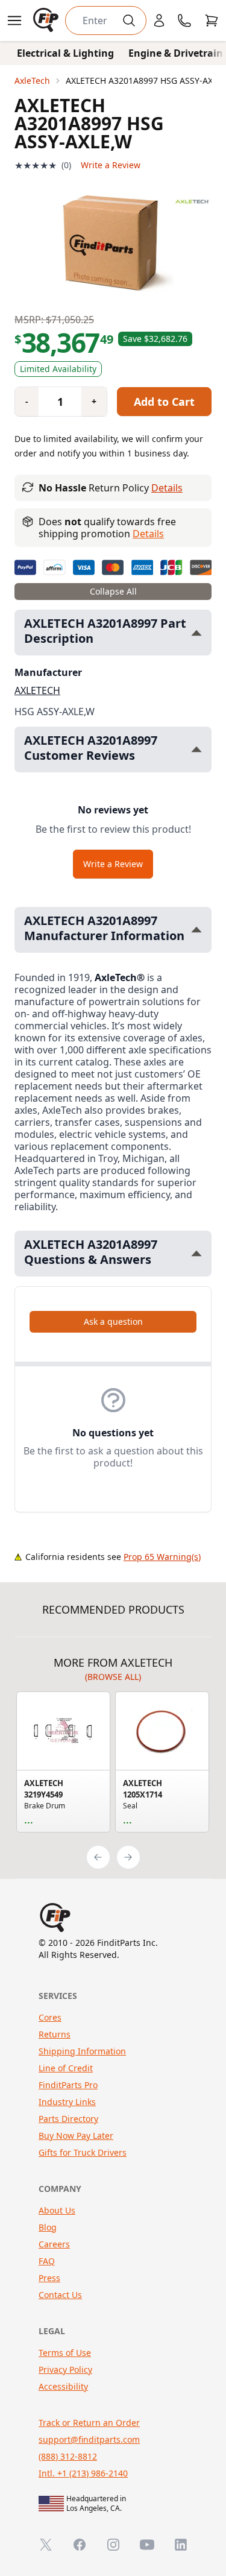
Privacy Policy (65, 2369)
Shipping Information (82, 2051)
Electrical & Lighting (65, 53)
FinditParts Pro (68, 2085)
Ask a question (113, 1321)
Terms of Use (65, 2353)
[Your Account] (159, 21)
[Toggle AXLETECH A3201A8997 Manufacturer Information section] (196, 930)
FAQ (47, 2261)
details (148, 534)
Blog (48, 2227)
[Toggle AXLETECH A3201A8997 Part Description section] (196, 633)
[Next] (128, 1857)
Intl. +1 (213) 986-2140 (83, 2473)
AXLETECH (37, 690)
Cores (50, 2017)
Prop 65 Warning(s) (162, 1557)
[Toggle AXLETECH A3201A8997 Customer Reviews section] (196, 749)
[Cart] (212, 21)
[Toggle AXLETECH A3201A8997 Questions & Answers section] (196, 1253)
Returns (55, 2034)
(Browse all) (113, 1677)
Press (49, 2278)
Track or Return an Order (89, 2423)
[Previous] (98, 1857)
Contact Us (60, 2295)
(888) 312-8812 (68, 2456)
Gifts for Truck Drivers (83, 2152)
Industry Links (67, 2102)
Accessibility (63, 2386)
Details (167, 488)
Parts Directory (68, 2119)
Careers (54, 2244)
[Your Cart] (212, 21)
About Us (57, 2210)
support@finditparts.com (89, 2439)
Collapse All (113, 591)
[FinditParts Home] (47, 21)
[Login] (159, 21)
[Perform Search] (129, 21)
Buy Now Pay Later (76, 2136)
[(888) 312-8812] (184, 21)
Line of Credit (66, 2068)
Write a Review (111, 165)
